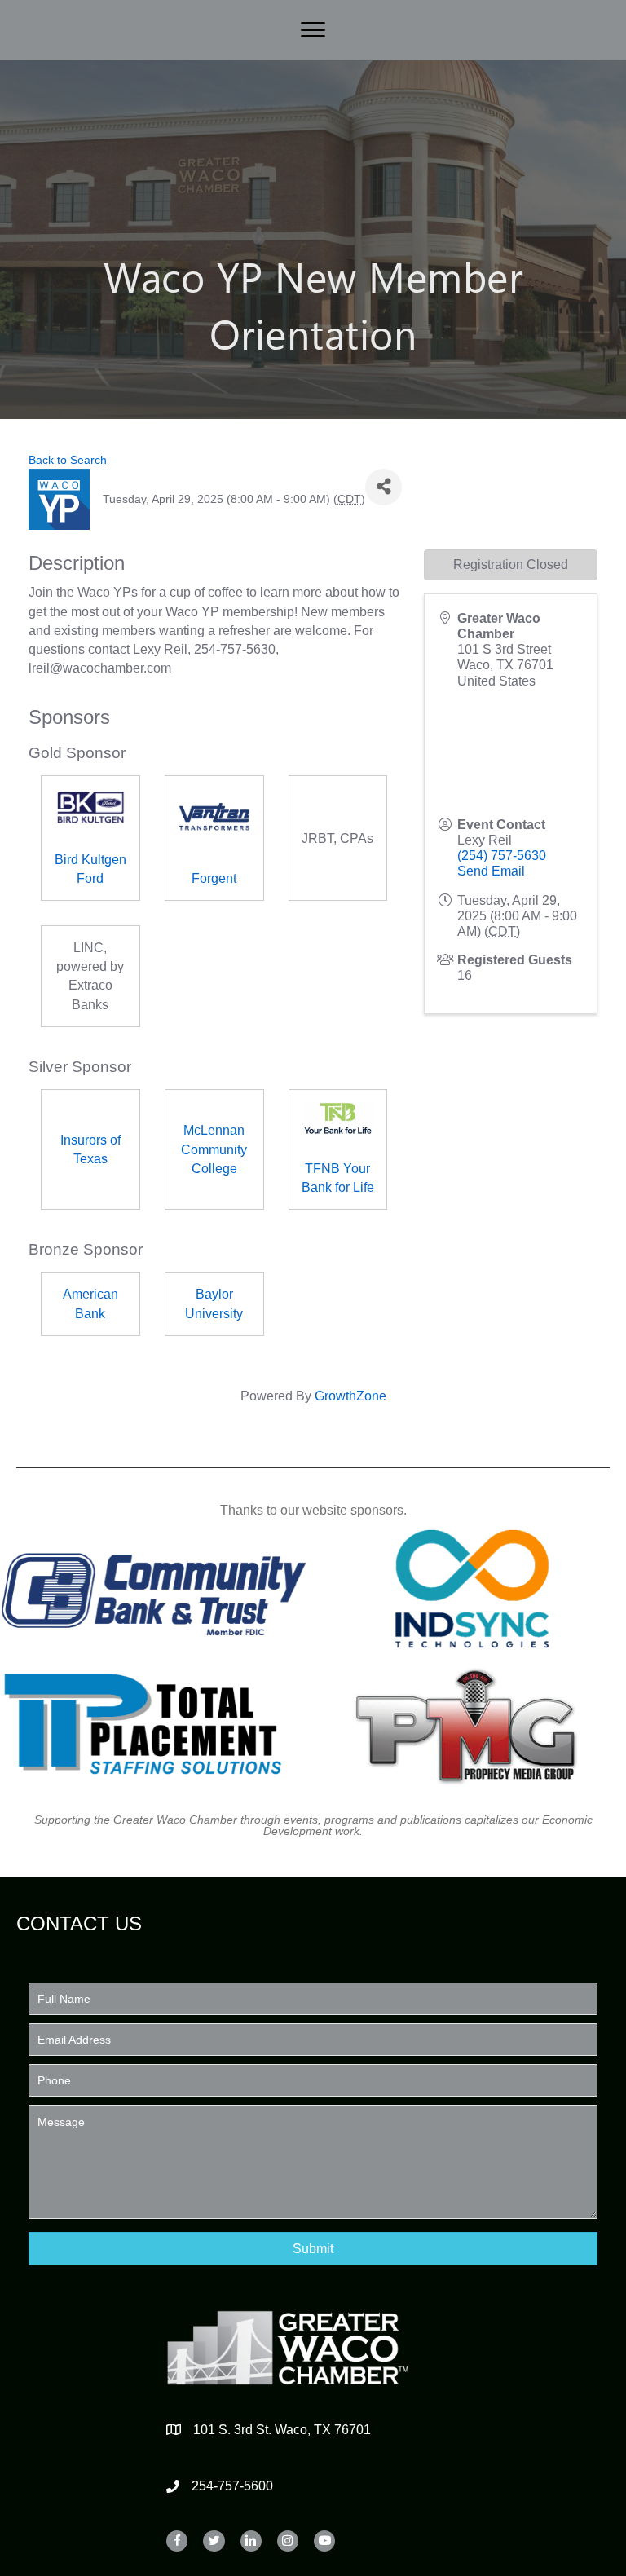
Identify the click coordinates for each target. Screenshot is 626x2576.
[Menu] (313, 30)
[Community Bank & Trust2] (154, 1589)
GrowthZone (350, 1396)
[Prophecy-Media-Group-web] (473, 1724)
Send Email (491, 871)
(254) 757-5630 (502, 856)
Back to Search (68, 460)
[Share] (384, 487)
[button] (313, 2249)
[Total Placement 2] (154, 1724)
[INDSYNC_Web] (473, 1589)
